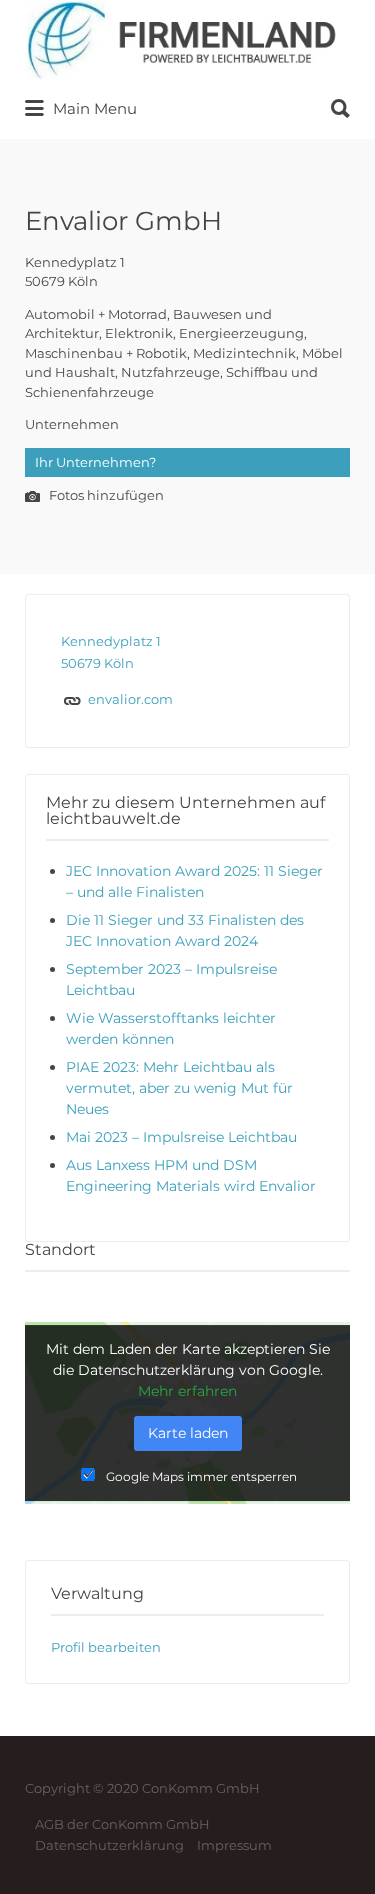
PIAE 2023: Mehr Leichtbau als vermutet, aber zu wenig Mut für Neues (179, 1088)
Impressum (234, 1845)
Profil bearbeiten (106, 1647)
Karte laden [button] (188, 1433)
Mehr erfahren (187, 1391)
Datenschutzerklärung (109, 1845)
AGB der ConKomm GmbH (122, 1824)
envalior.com (130, 699)
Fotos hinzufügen (105, 496)
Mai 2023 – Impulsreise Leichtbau (181, 1137)
